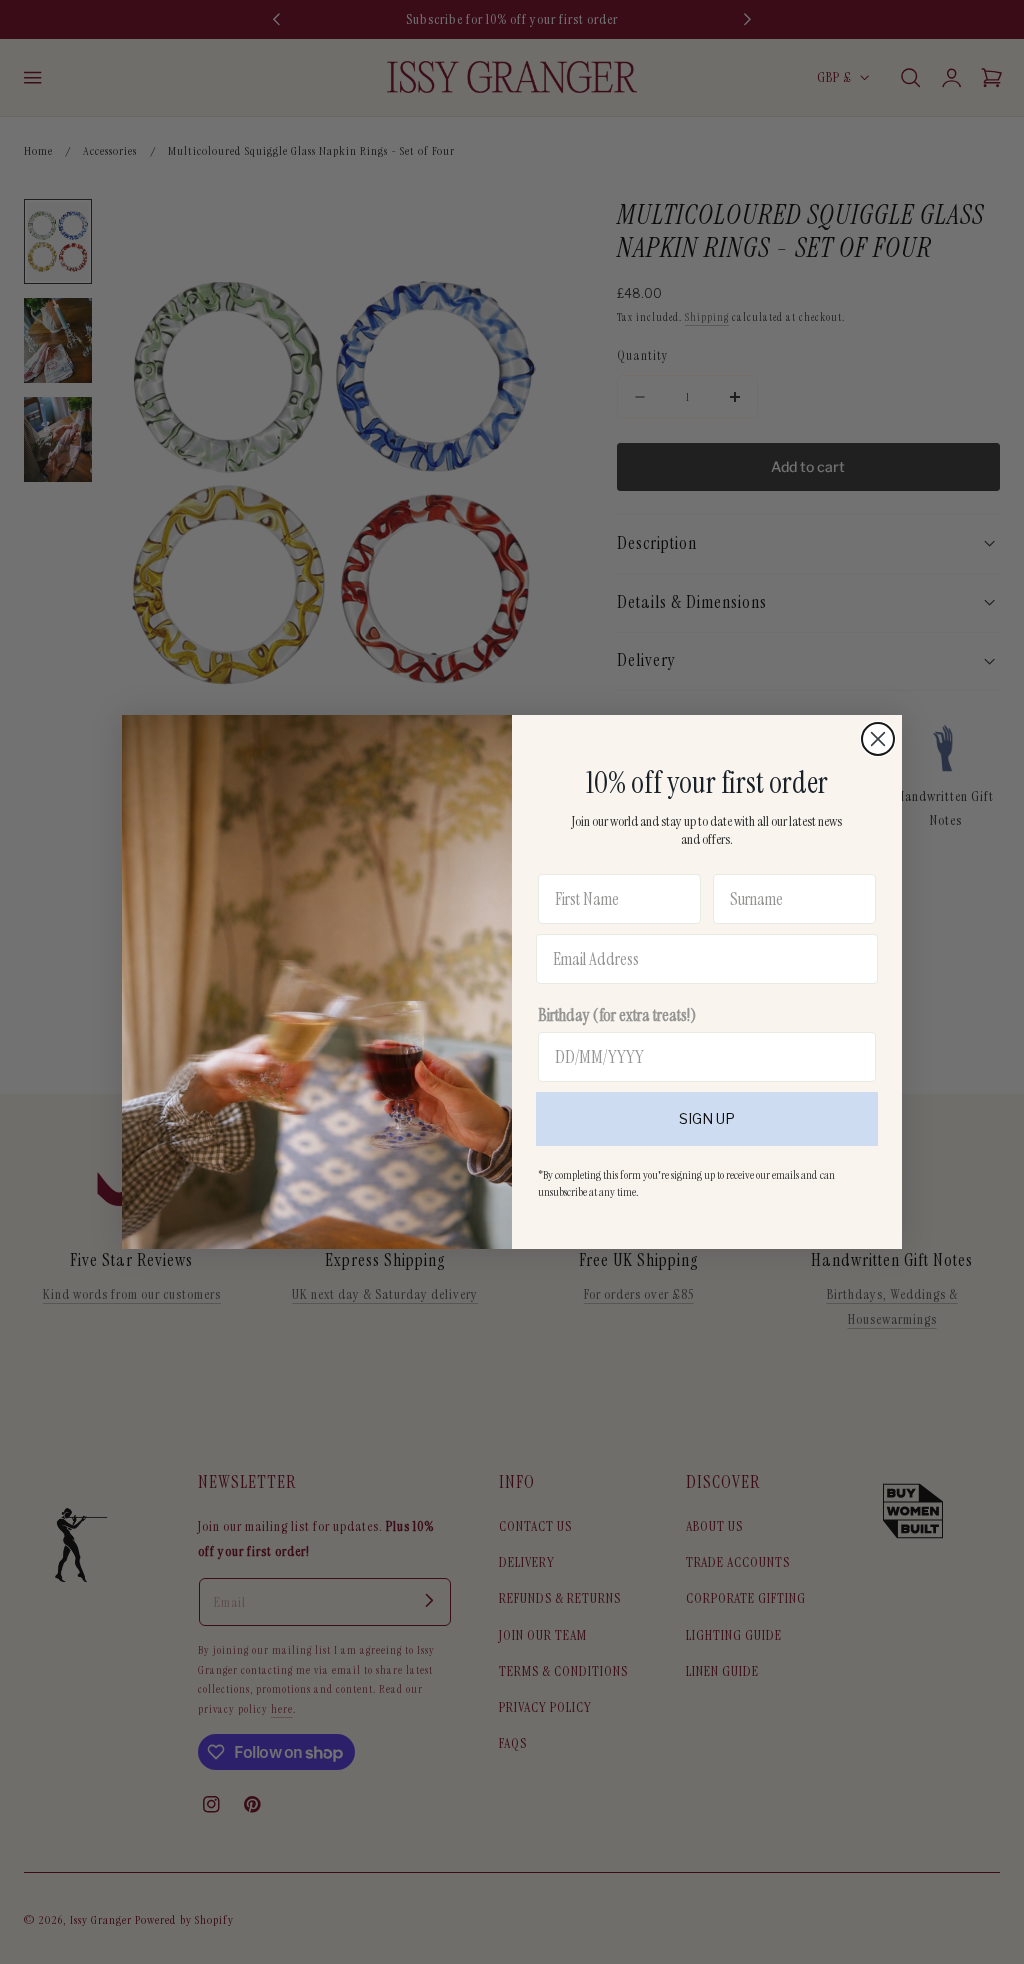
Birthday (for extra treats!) (617, 1015)
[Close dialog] (878, 739)
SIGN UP (707, 1118)
